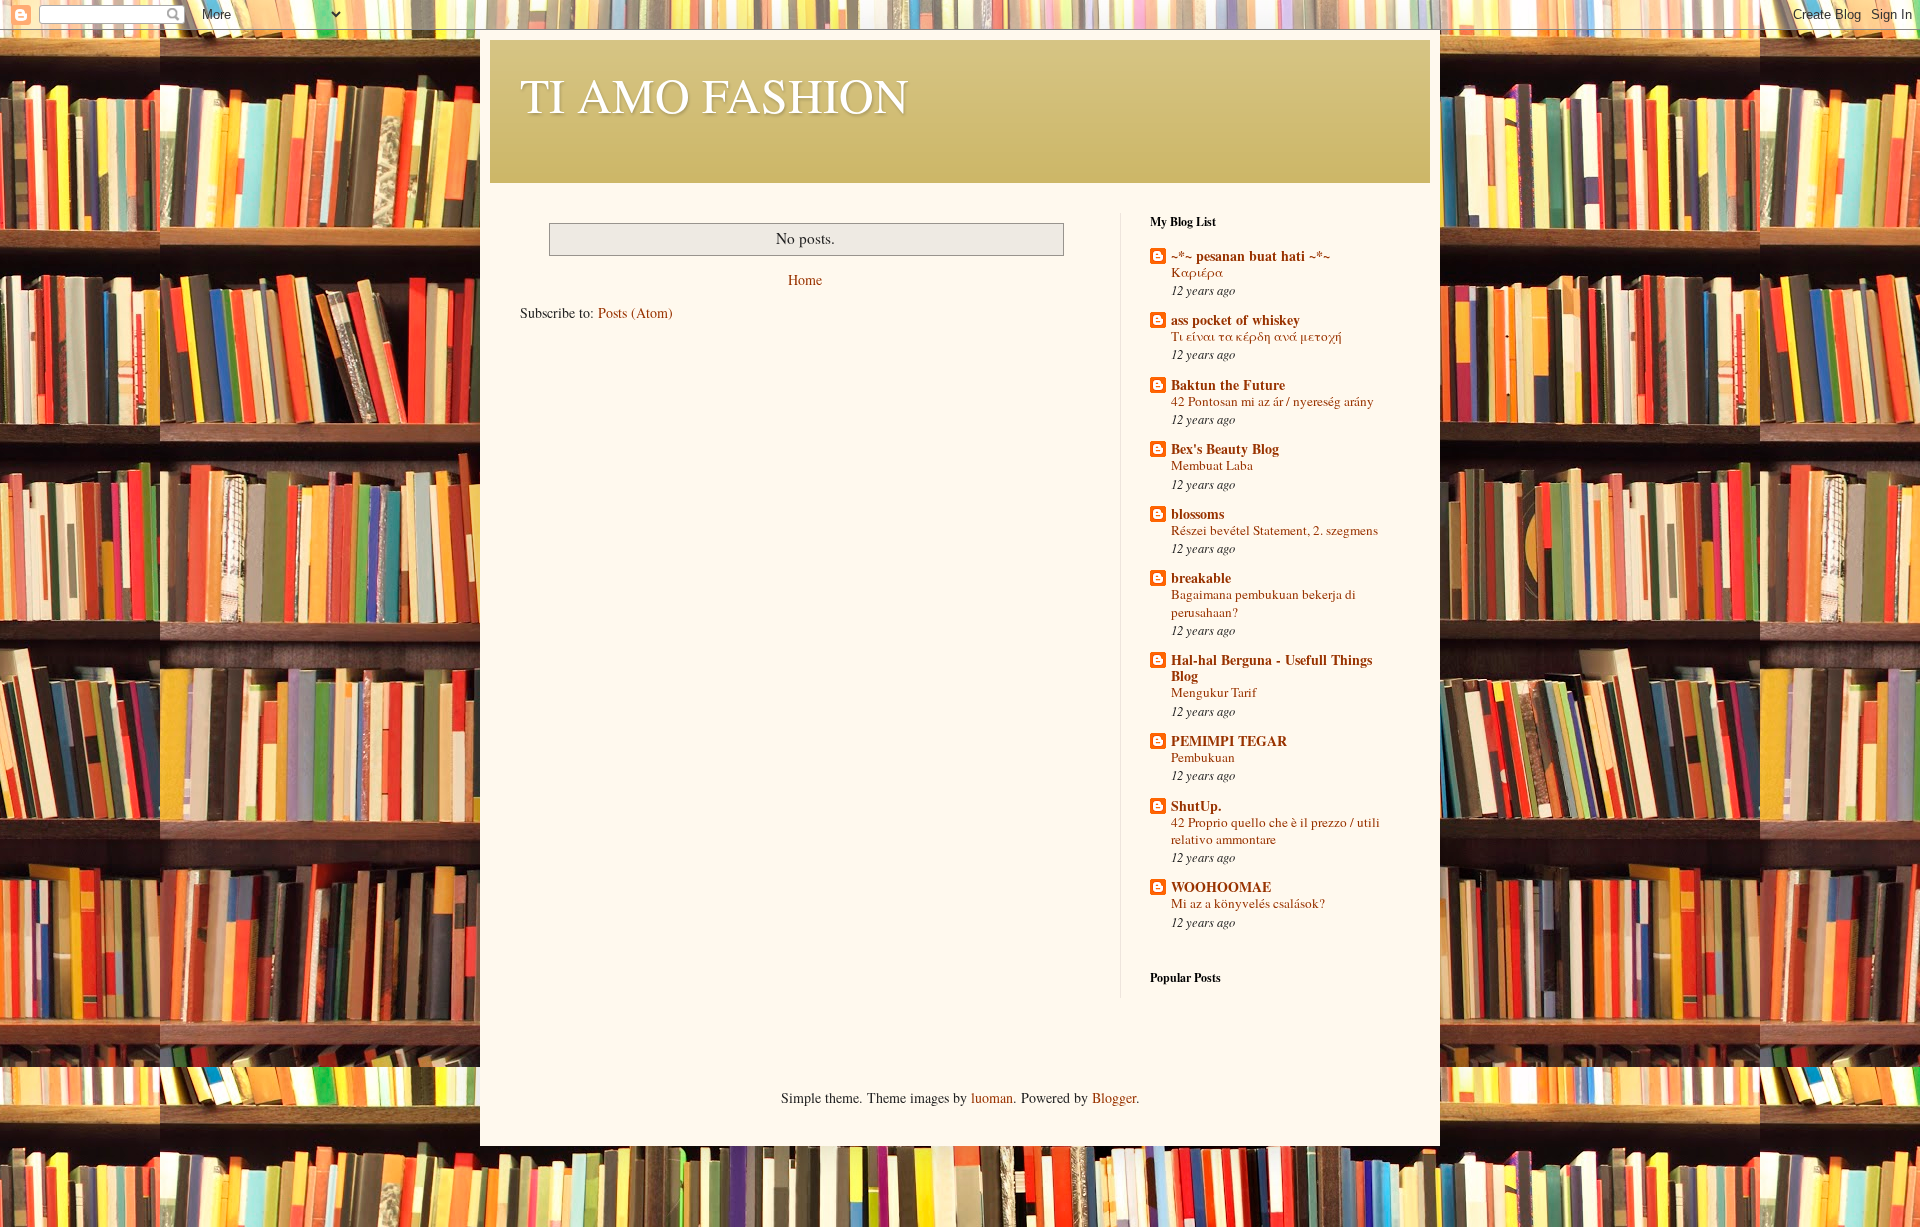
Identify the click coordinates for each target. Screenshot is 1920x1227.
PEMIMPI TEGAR (1229, 740)
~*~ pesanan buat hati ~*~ (1250, 255)
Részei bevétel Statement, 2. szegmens (1274, 530)
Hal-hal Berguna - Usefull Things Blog (1271, 667)
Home (805, 279)
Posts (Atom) (635, 312)
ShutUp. (1196, 805)
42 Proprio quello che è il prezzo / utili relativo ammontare (1275, 830)
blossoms (1197, 513)
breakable (1201, 577)
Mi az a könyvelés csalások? (1248, 903)
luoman (992, 1097)
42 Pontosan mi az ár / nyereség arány (1272, 401)
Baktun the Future (1228, 384)
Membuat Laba (1212, 465)
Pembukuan (1203, 757)
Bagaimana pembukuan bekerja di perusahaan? (1263, 602)
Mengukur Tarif (1213, 692)
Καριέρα (1197, 272)
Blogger (1114, 1097)
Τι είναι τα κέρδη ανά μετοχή (1256, 336)
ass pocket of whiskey (1235, 319)
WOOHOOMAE (1221, 886)
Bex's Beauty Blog (1225, 448)
